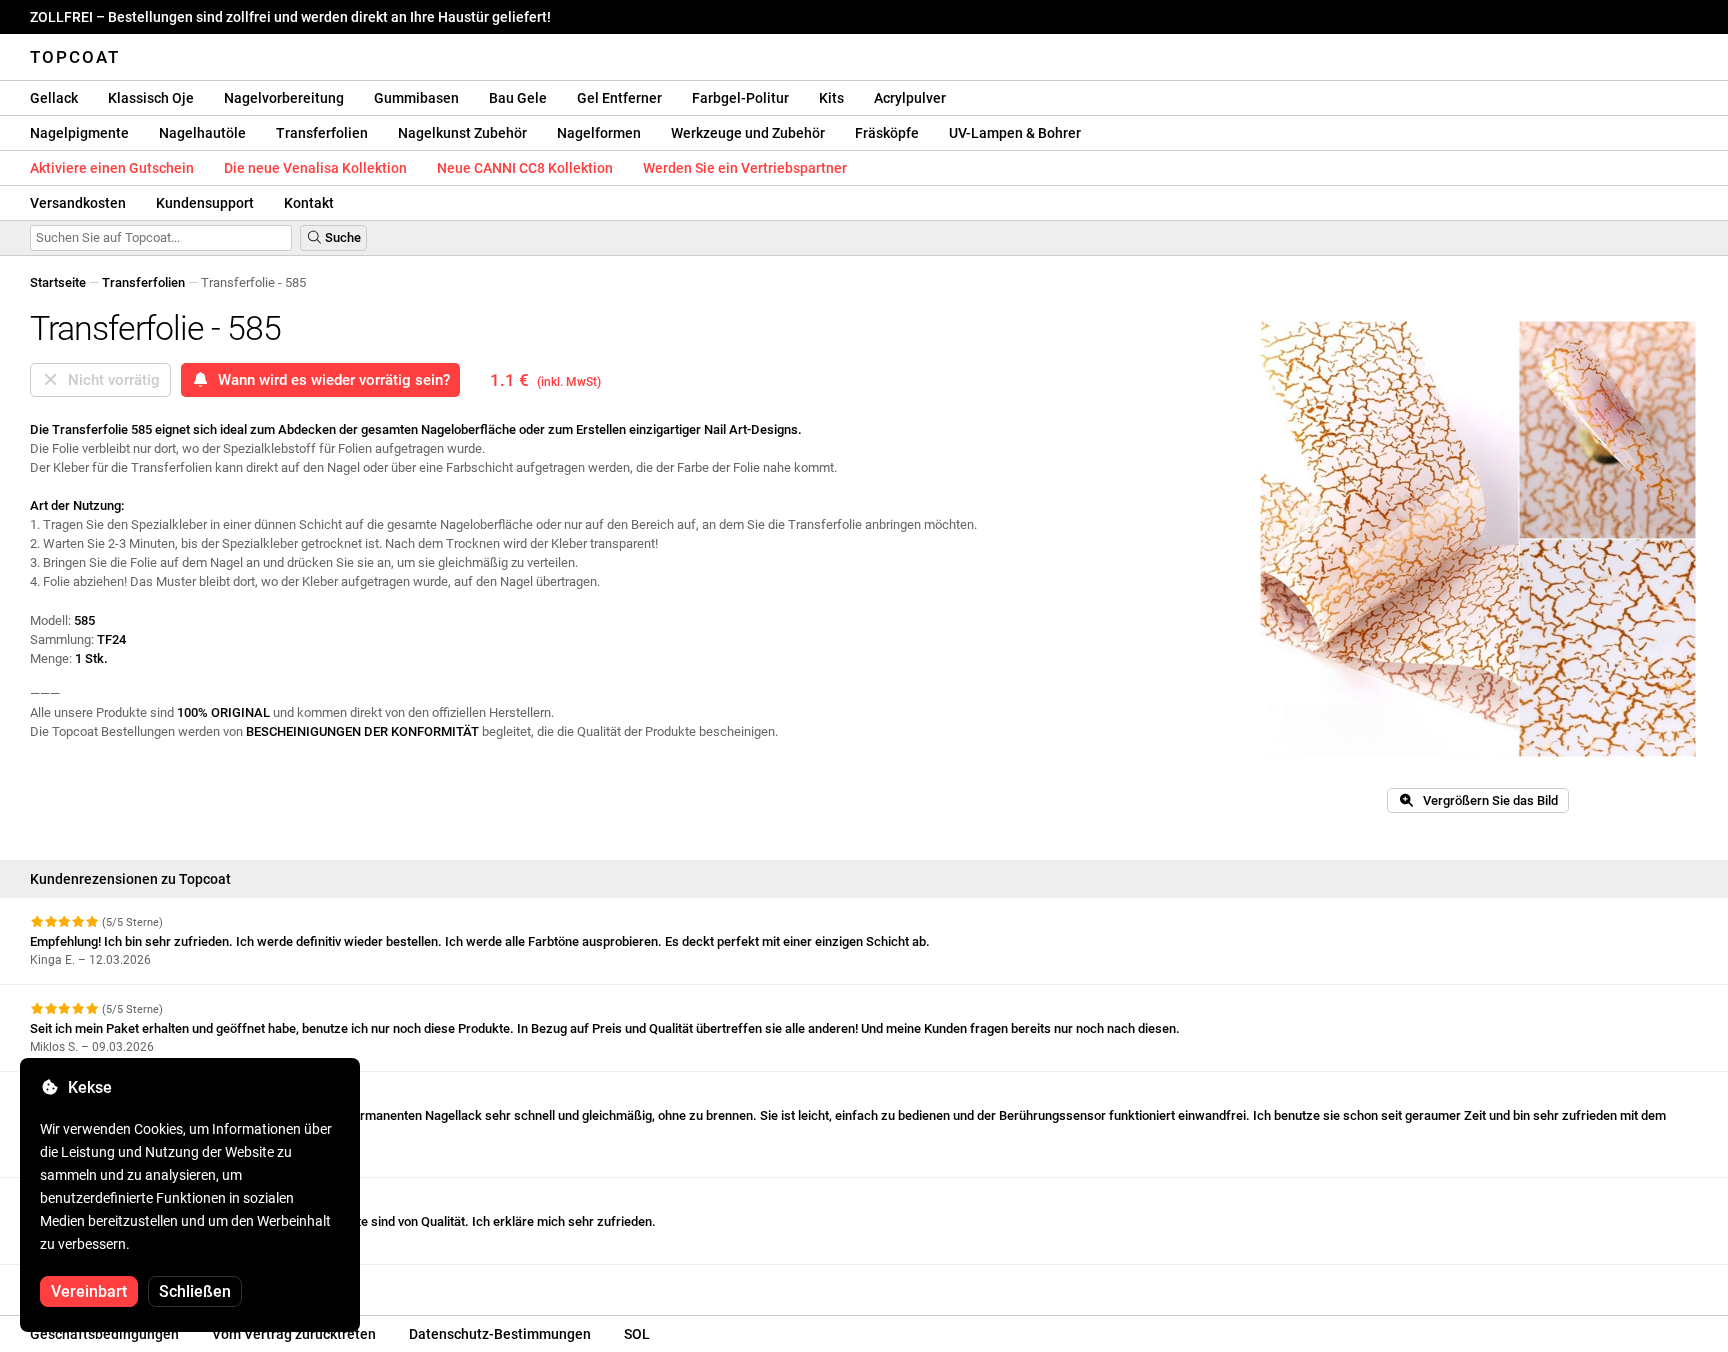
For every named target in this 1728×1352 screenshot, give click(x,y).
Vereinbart (89, 1291)
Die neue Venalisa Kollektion (315, 168)
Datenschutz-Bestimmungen (500, 1334)
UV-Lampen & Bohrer (1015, 133)
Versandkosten (78, 203)
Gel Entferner (619, 98)
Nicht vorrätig (110, 380)
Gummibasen (416, 98)
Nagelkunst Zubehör (462, 133)
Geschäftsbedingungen (104, 1334)
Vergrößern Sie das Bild (1486, 800)
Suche (341, 237)
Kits (831, 98)
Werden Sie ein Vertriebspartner (745, 168)
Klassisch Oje (151, 98)
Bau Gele (518, 98)
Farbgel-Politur (740, 98)
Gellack (54, 98)
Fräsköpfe (887, 133)
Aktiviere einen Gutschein (112, 168)
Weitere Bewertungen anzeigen (122, 1282)
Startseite (58, 282)
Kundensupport (205, 203)
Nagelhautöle (202, 133)
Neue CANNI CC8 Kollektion (525, 168)
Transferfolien (322, 133)
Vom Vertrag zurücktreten (294, 1334)
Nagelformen (599, 133)
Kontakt (309, 203)
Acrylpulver (910, 98)
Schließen (195, 1291)
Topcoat (75, 57)
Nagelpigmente (79, 133)
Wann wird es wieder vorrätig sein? (330, 380)
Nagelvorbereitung (284, 98)
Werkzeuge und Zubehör (748, 133)
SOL (637, 1334)
